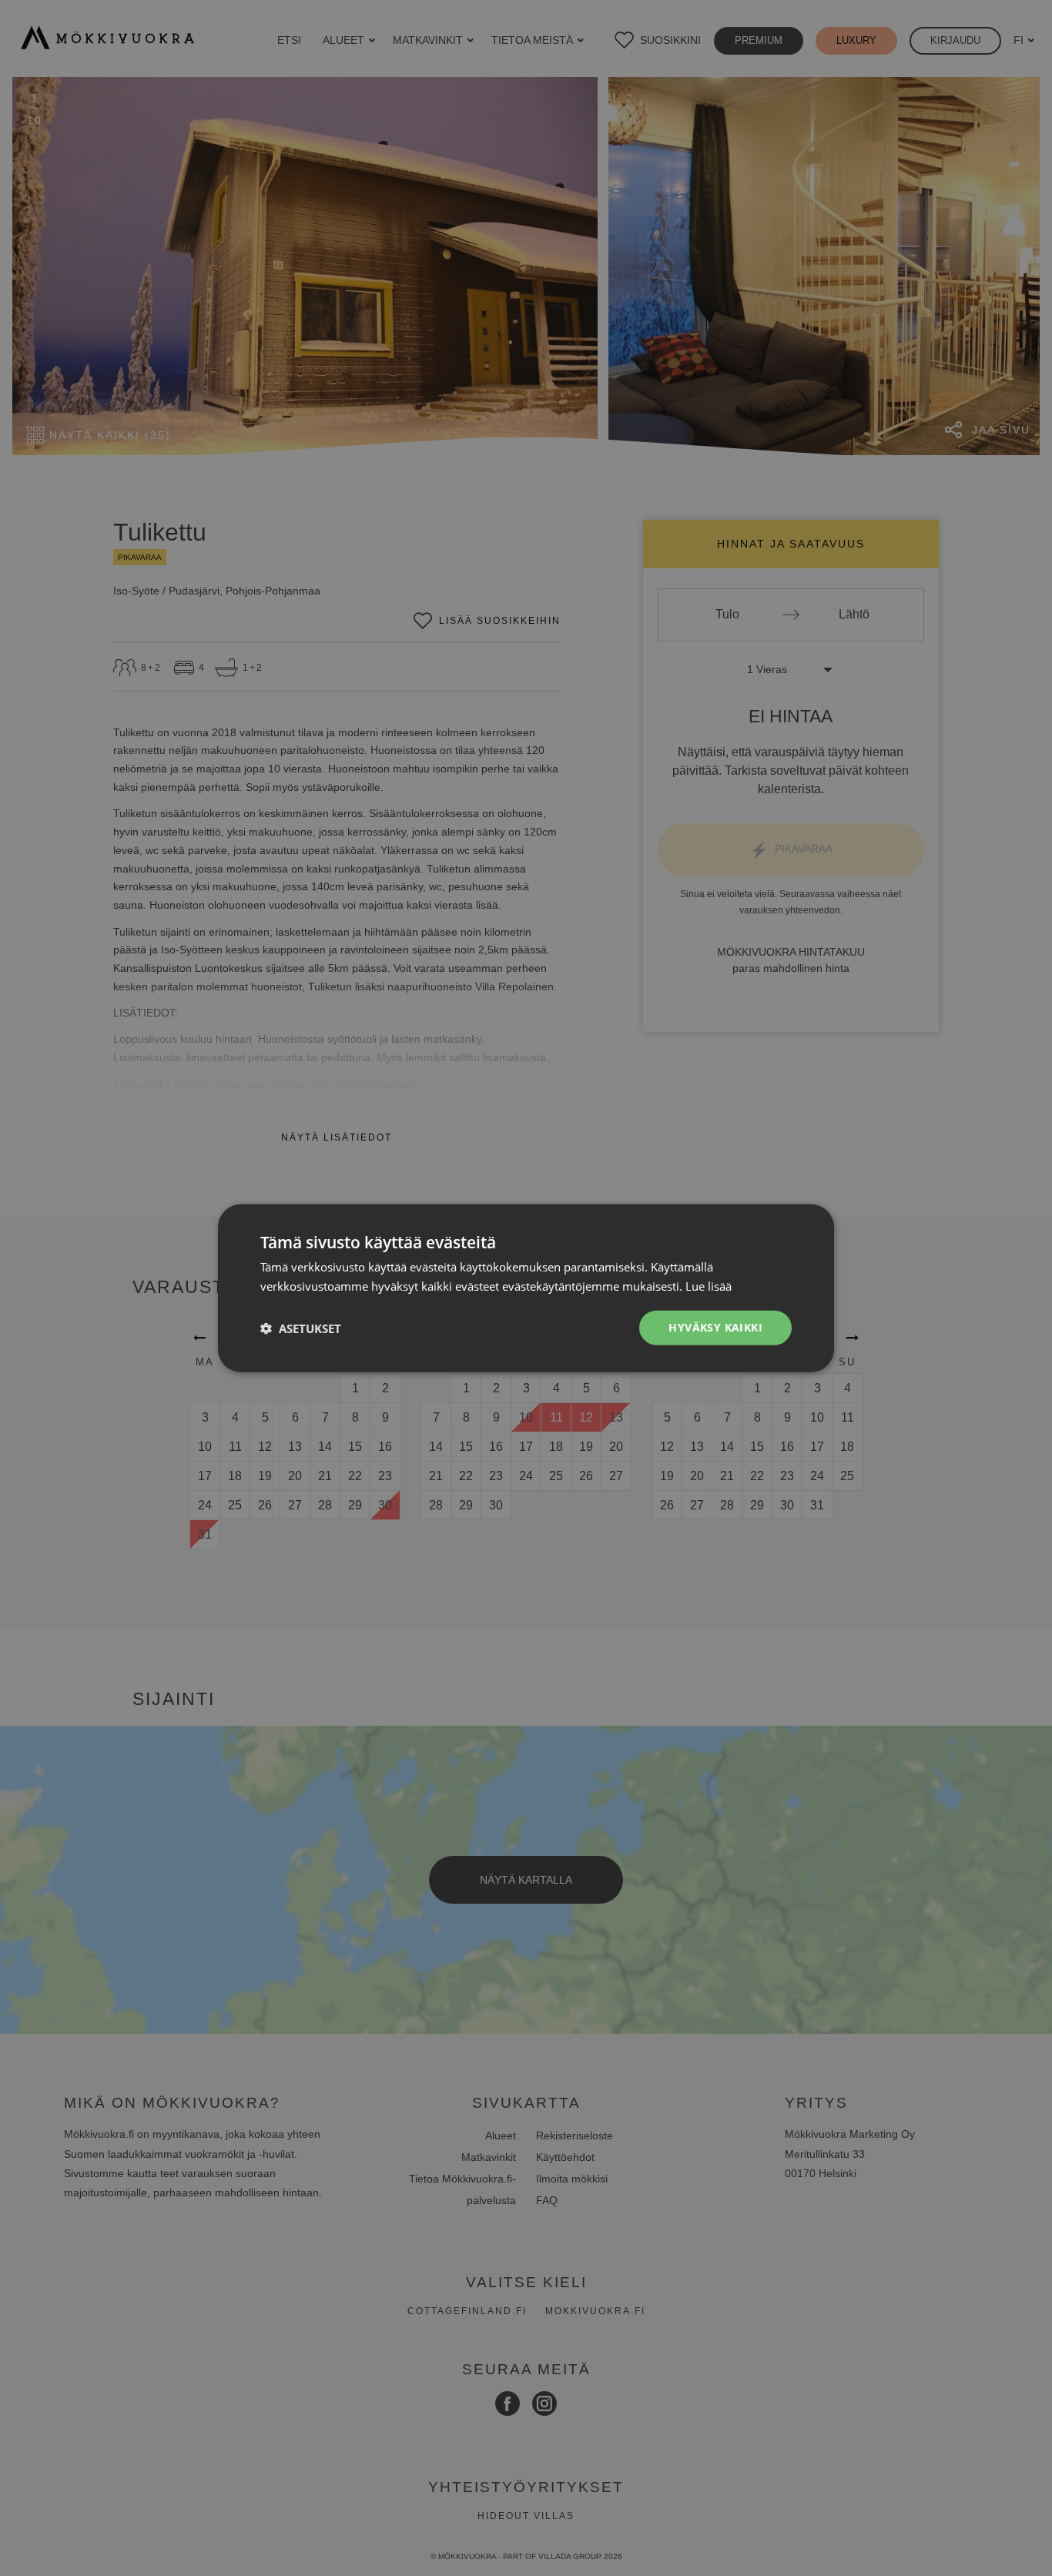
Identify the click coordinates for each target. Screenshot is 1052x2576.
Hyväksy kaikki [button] (715, 1327)
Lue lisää (709, 1285)
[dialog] (526, 1288)
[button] (301, 1328)
